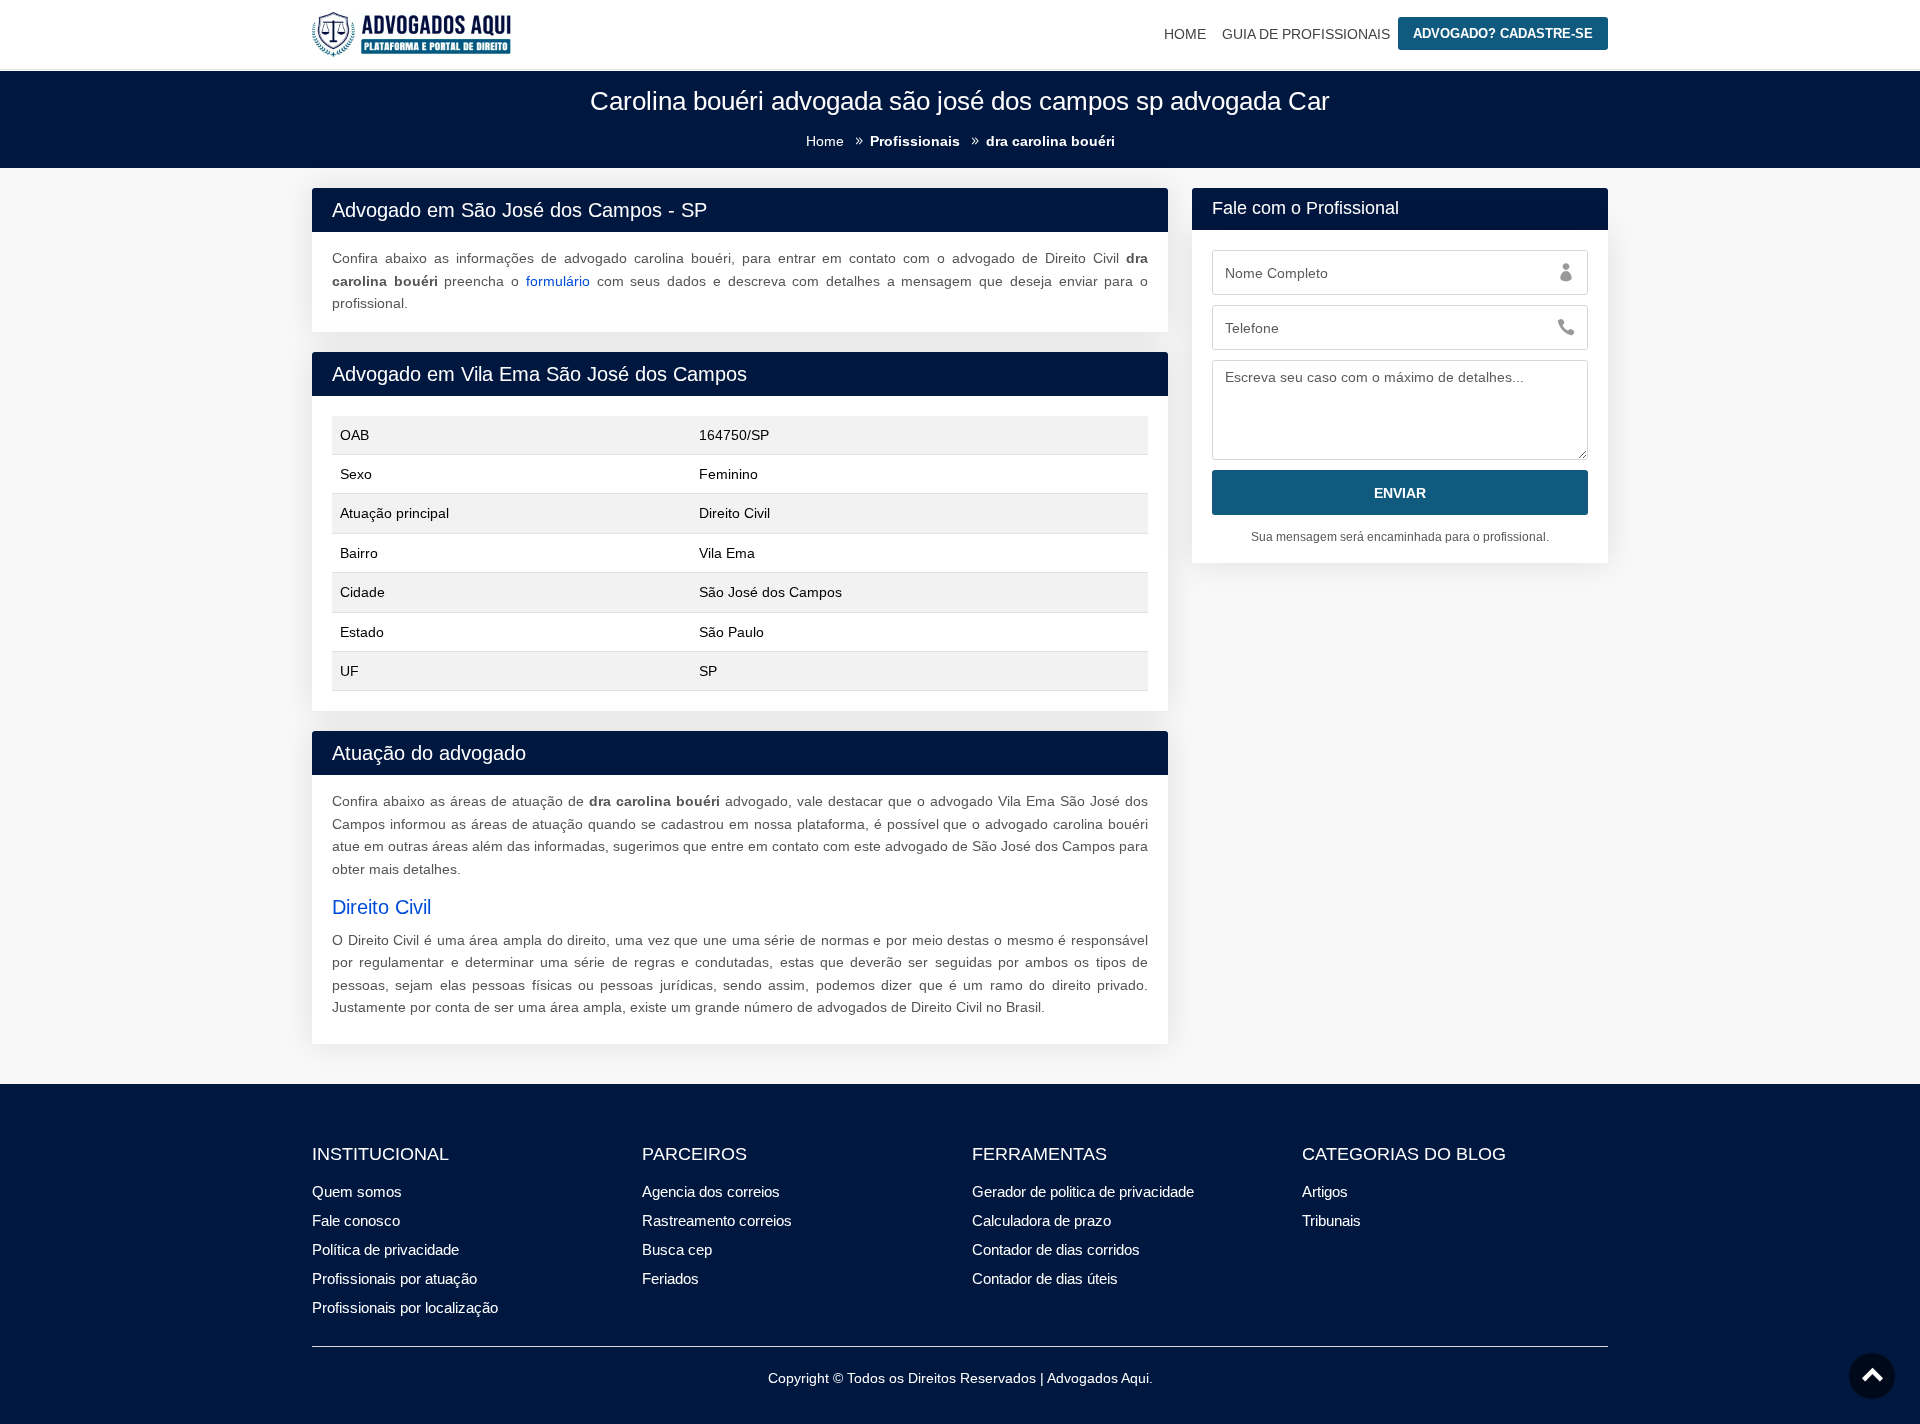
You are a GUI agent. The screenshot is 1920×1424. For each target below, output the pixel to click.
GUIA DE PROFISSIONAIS (1306, 34)
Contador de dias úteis (1045, 1278)
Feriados (670, 1278)
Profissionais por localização (405, 1307)
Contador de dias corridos (1056, 1249)
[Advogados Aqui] (412, 33)
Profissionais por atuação (394, 1278)
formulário (558, 281)
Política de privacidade (385, 1249)
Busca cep (677, 1249)
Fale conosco (356, 1220)
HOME (1185, 34)
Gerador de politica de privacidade (1083, 1191)
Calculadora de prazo (1041, 1220)
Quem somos (357, 1191)
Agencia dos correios (711, 1191)
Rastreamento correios (717, 1220)
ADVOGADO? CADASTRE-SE (1503, 33)
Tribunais (1331, 1220)
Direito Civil (381, 907)
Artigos (1325, 1191)
